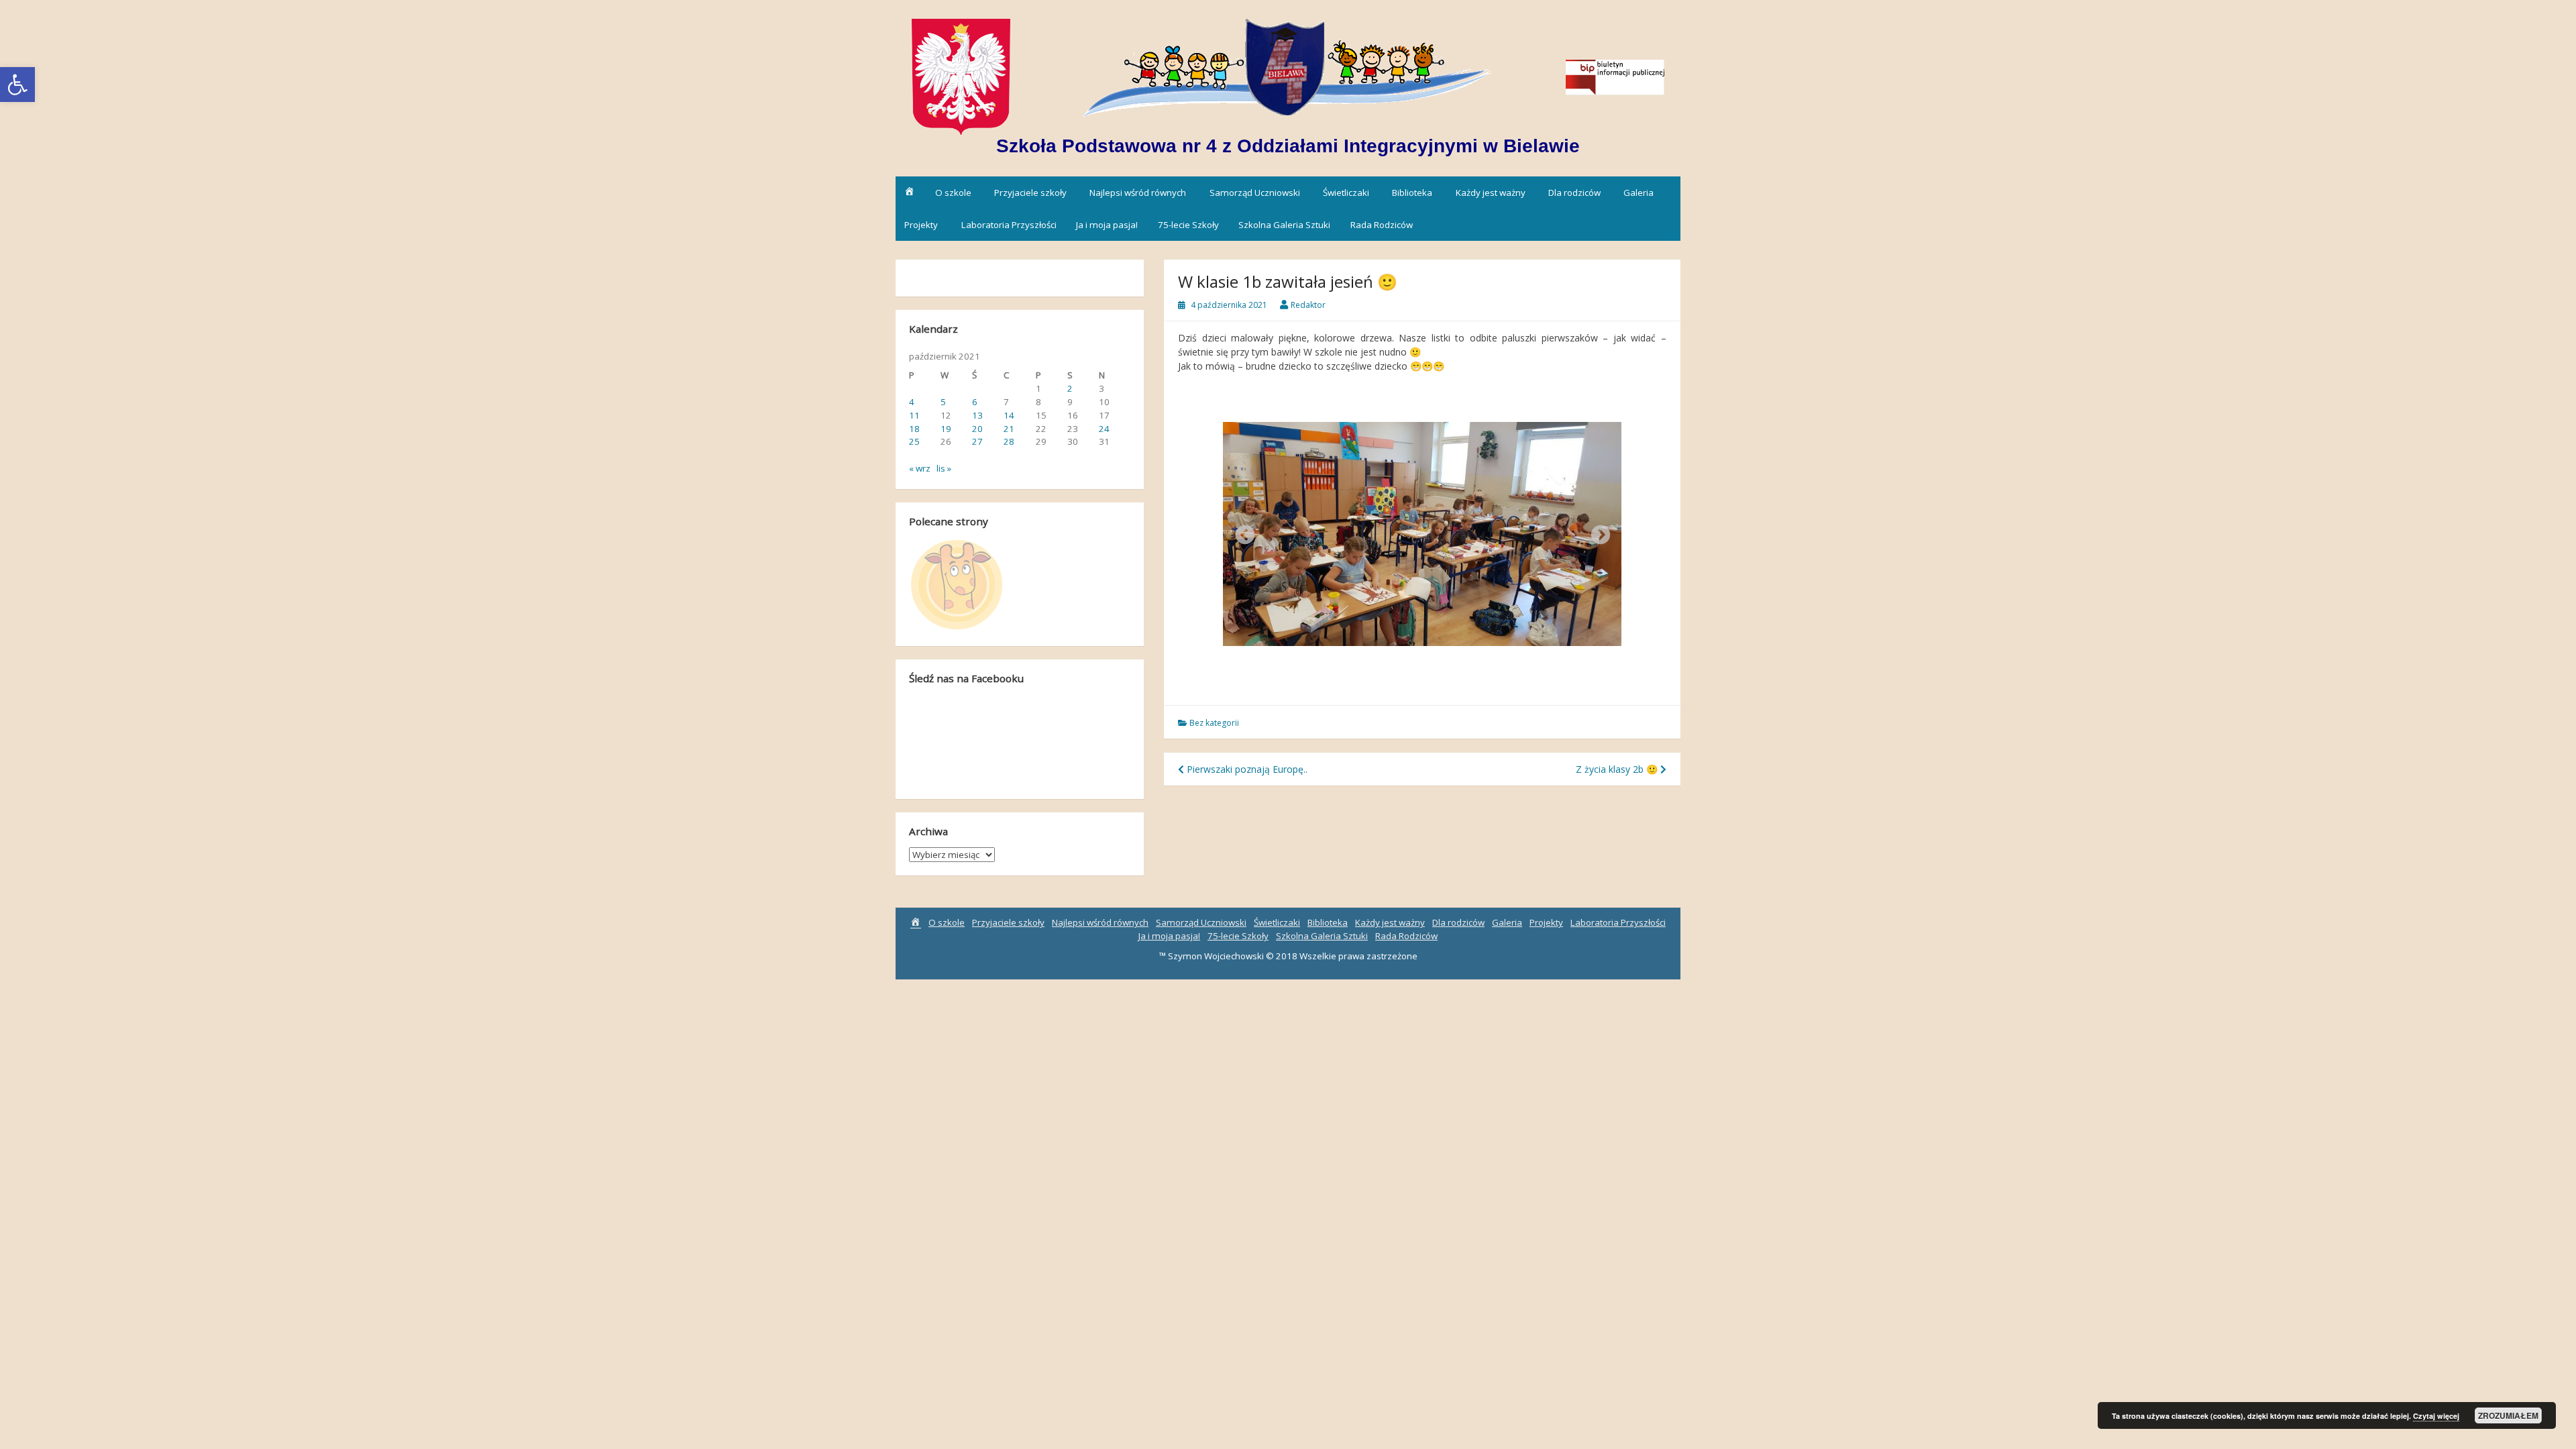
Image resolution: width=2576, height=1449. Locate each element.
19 (946, 429)
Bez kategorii (1214, 723)
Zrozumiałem (2508, 1415)
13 (977, 415)
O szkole (953, 193)
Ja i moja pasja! (1107, 225)
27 (977, 441)
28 (1009, 441)
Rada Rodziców (1382, 225)
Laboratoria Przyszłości (1009, 225)
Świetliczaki (1346, 193)
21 (1009, 429)
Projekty (921, 225)
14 (1009, 415)
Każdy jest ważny (1491, 193)
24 (1104, 429)
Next (1597, 531)
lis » (944, 468)
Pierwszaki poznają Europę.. (1246, 769)
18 (914, 429)
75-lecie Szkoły (1188, 225)
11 (914, 415)
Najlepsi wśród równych (1138, 193)
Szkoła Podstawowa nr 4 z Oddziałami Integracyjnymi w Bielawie (1288, 146)
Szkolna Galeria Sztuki (1284, 225)
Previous (1241, 531)
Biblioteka (1412, 193)
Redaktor (1308, 305)
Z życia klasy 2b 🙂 (1618, 769)
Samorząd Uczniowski (1255, 193)
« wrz (920, 468)
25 (914, 441)
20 (977, 429)
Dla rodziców (1574, 193)
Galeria (1639, 193)
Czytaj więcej (2436, 1416)
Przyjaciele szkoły (1030, 193)
